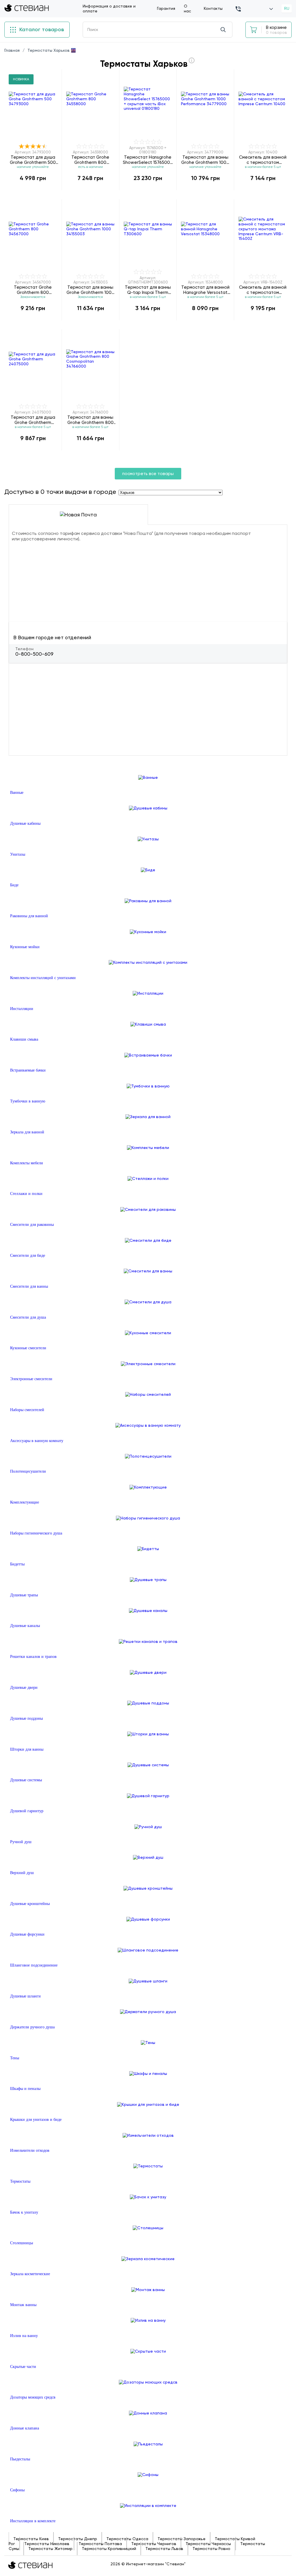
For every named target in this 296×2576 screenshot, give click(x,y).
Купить (33, 190)
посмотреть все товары (148, 474)
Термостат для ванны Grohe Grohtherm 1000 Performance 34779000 (205, 160)
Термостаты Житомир (50, 2549)
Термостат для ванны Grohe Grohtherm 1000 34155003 (90, 290)
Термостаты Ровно (211, 2549)
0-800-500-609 (34, 654)
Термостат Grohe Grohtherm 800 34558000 (90, 160)
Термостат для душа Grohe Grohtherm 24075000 (33, 420)
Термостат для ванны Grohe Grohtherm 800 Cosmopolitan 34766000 (90, 420)
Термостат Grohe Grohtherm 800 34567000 (33, 290)
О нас (187, 9)
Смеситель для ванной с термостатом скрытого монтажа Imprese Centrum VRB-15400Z (263, 290)
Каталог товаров (41, 29)
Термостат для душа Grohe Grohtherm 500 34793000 (33, 160)
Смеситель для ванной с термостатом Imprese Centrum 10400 (263, 160)
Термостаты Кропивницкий (109, 2549)
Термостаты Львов (164, 2549)
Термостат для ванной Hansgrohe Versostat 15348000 (205, 290)
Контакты (213, 8)
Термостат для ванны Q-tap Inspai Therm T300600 (148, 290)
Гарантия (166, 8)
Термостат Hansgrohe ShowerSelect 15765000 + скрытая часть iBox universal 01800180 (148, 160)
